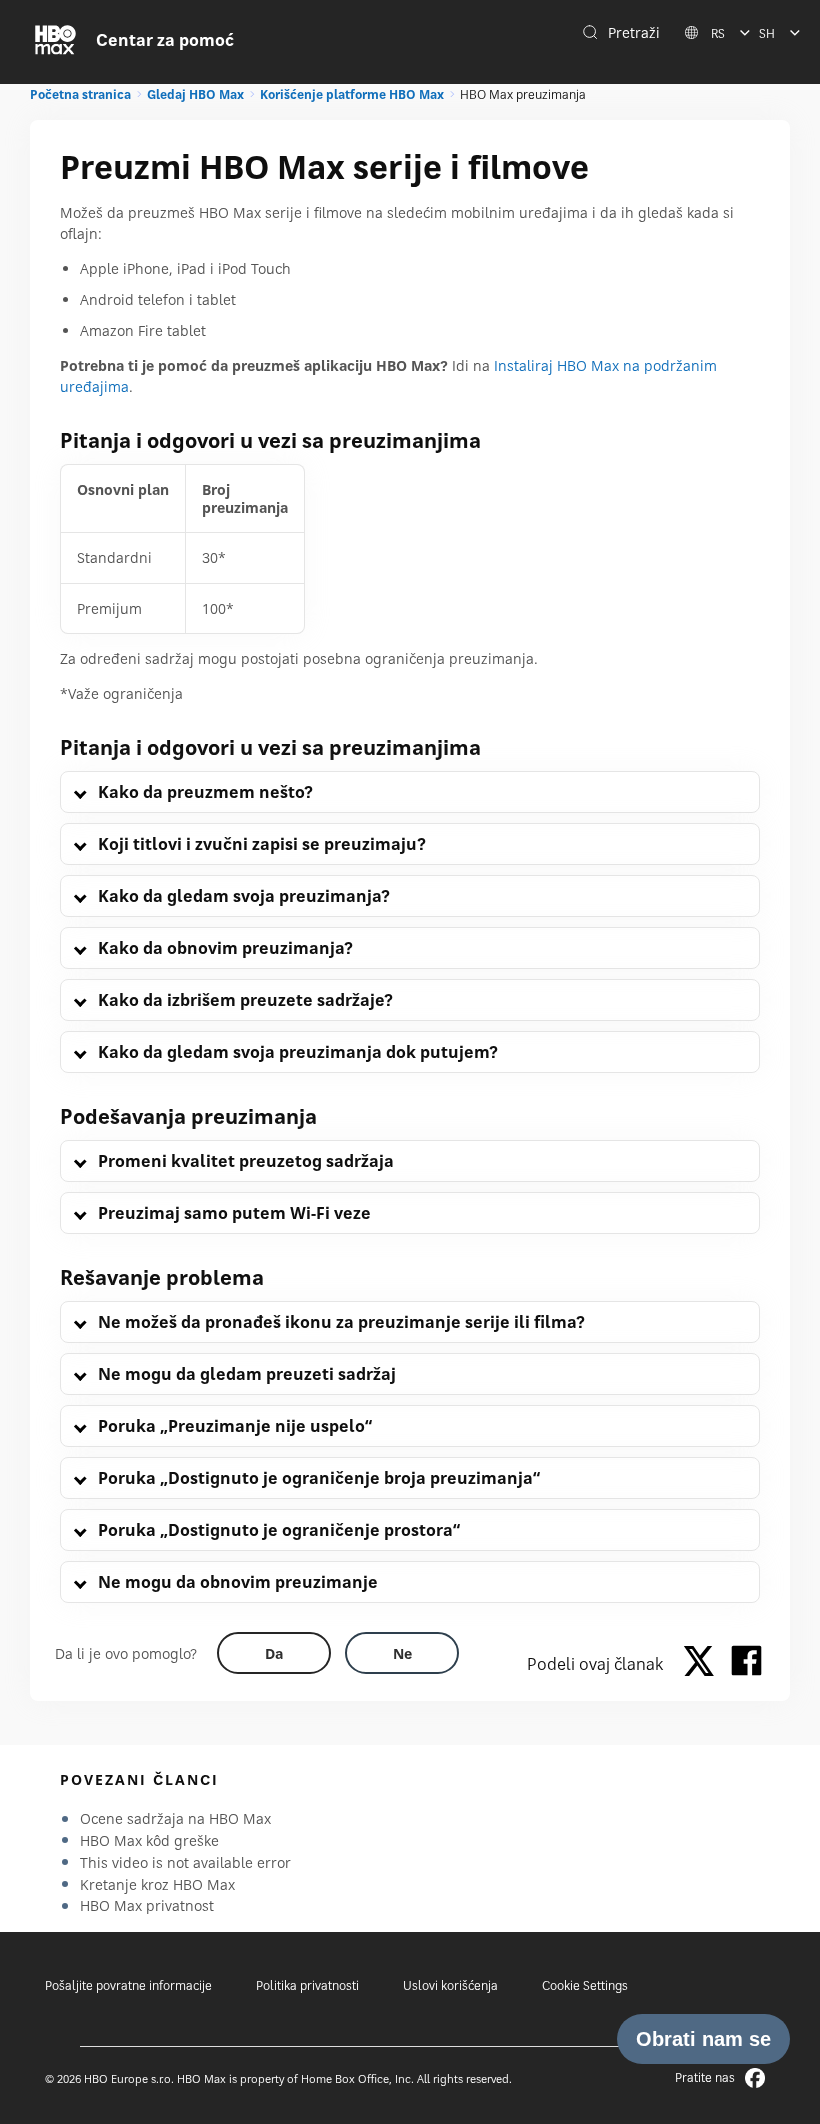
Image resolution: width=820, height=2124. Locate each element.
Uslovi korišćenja (450, 1985)
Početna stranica (80, 94)
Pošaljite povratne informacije (128, 1985)
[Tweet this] (704, 1664)
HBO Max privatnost (147, 1905)
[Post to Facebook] (746, 1664)
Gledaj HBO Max (195, 94)
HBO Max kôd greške (149, 1840)
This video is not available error (185, 1862)
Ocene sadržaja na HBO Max (175, 1818)
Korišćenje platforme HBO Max (352, 94)
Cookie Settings (585, 1985)
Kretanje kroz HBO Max (157, 1884)
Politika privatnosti (307, 1985)
